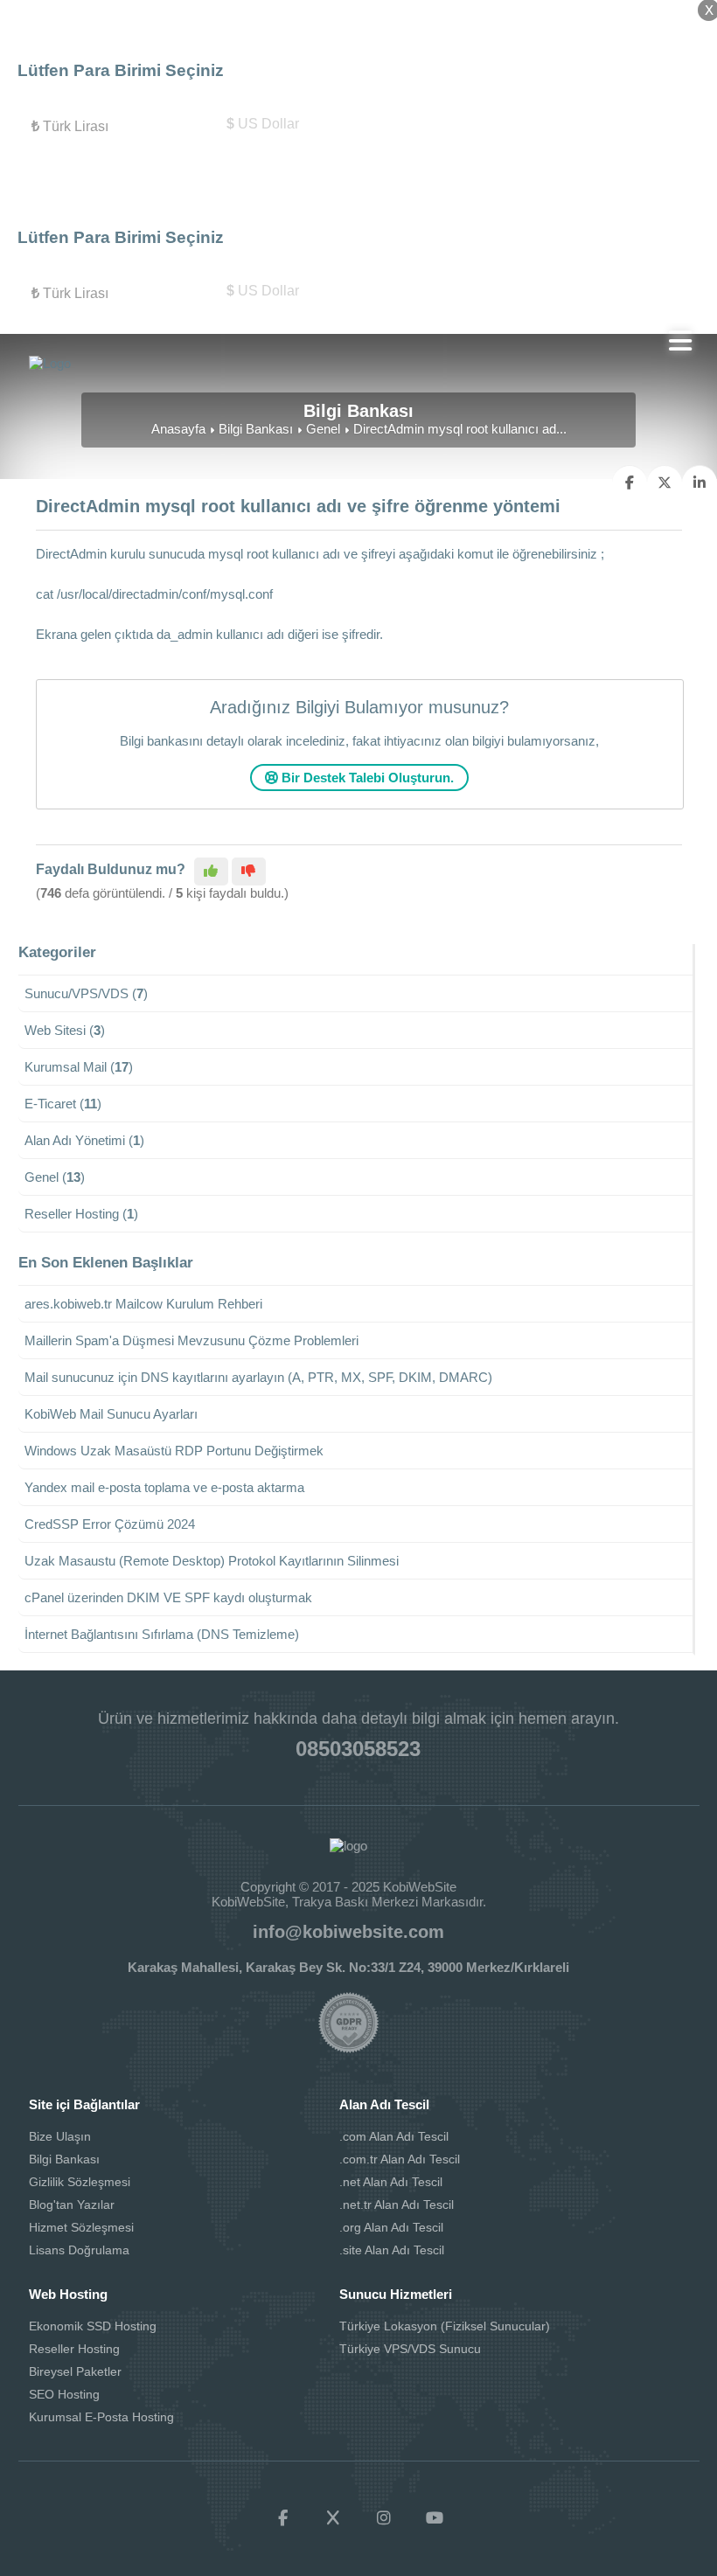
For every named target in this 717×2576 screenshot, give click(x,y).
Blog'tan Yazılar (72, 2205)
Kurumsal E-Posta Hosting (101, 2417)
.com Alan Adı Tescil (394, 2136)
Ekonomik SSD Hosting (93, 2326)
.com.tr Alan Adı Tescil (400, 2159)
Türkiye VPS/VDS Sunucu (410, 2349)
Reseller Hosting (74, 2349)
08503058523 (358, 1749)
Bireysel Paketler (75, 2371)
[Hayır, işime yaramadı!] (249, 871)
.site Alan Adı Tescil (392, 2250)
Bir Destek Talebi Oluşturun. (366, 778)
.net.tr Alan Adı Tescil (397, 2205)
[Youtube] (435, 2518)
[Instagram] (384, 2518)
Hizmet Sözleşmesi (81, 2227)
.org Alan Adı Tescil (391, 2227)
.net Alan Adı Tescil (391, 2182)
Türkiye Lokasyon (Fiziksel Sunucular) (445, 2326)
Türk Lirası (70, 126)
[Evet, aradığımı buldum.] (211, 871)
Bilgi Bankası (256, 429)
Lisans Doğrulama (79, 2250)
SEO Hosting (64, 2394)
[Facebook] (282, 2518)
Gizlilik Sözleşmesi (80, 2182)
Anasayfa (178, 429)
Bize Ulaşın (60, 2136)
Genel (323, 429)
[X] (333, 2518)
